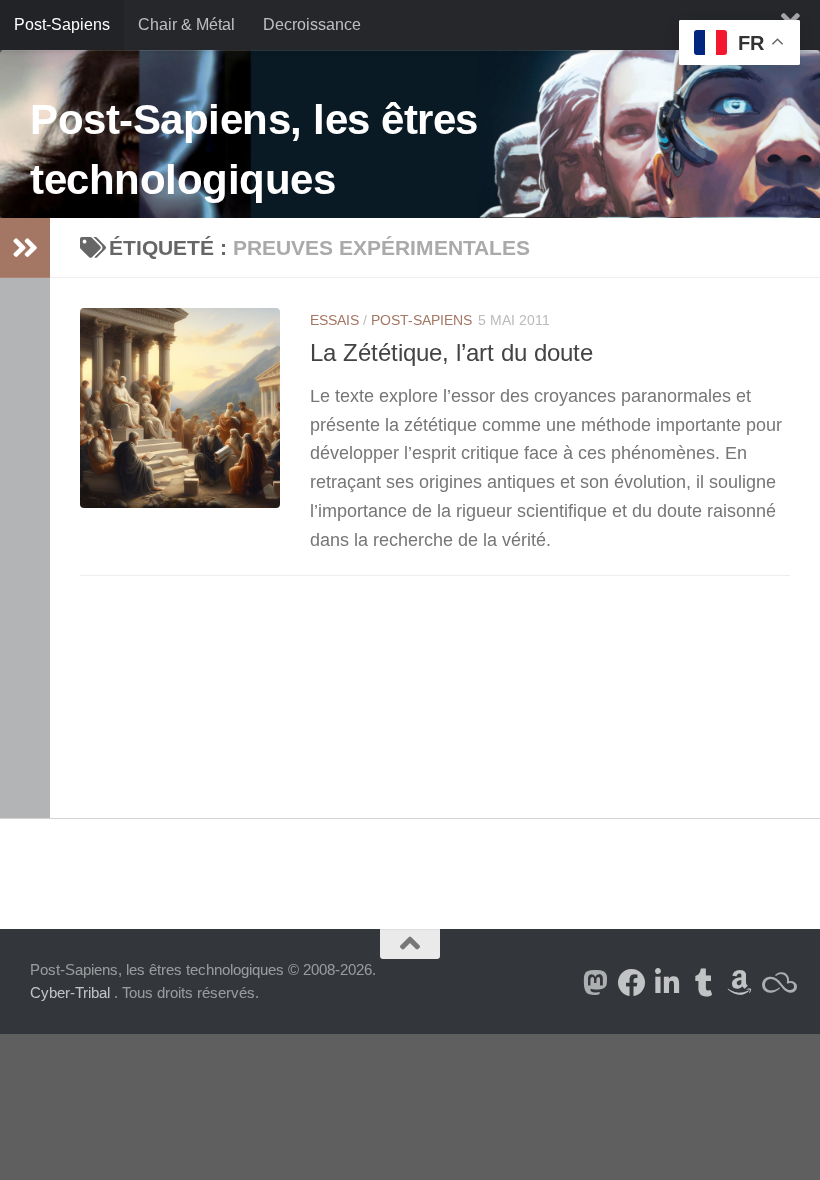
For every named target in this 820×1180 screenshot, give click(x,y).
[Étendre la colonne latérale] (25, 248)
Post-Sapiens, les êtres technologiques (254, 149)
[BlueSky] (776, 983)
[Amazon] (740, 983)
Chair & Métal (186, 24)
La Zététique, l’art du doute (451, 353)
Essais (334, 320)
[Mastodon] (596, 983)
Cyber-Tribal (70, 992)
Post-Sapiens (62, 24)
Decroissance (312, 24)
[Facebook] (632, 983)
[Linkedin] (668, 983)
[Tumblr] (704, 983)
